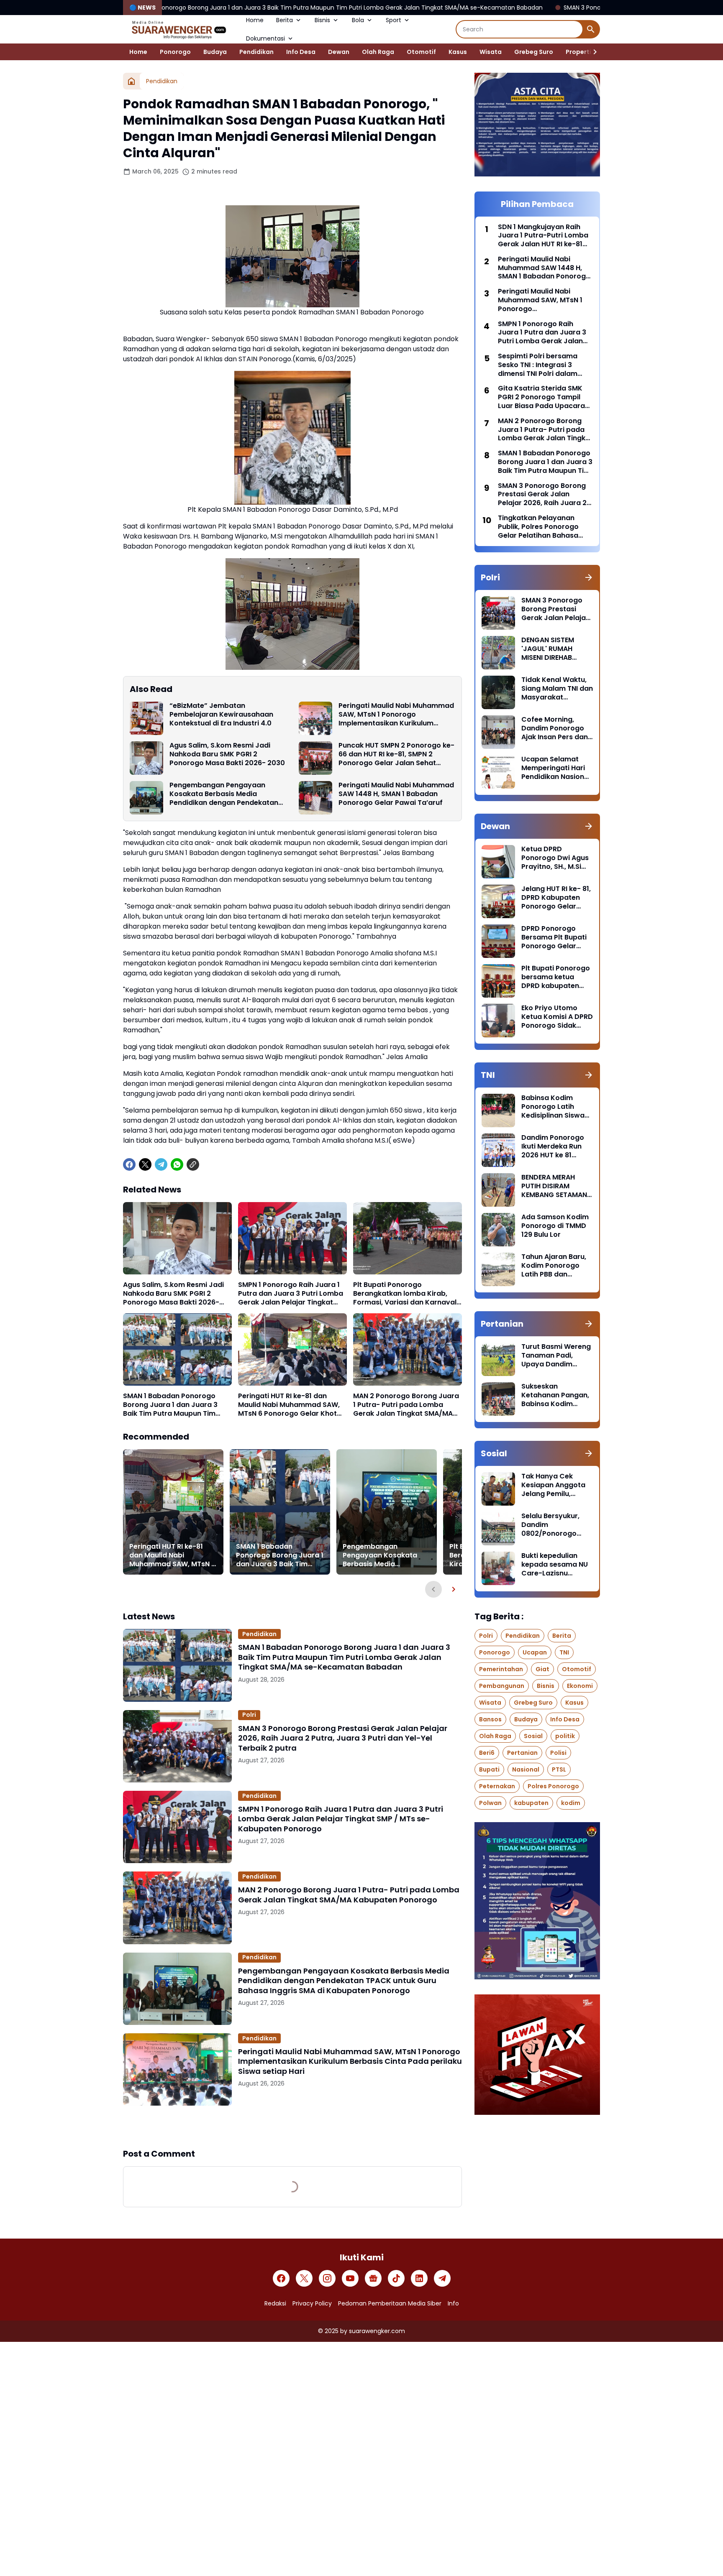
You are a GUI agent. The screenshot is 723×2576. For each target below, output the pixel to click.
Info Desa (301, 52)
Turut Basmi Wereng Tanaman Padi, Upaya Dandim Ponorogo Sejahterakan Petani (556, 1356)
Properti (578, 52)
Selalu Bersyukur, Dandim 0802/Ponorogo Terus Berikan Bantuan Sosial (550, 1525)
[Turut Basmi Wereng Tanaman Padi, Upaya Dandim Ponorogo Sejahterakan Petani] (498, 1359)
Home (255, 20)
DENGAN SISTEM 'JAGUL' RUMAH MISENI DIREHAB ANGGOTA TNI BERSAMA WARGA (550, 649)
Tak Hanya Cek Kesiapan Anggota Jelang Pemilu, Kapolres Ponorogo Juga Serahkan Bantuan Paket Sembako (555, 1485)
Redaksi (275, 2303)
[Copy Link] (193, 1164)
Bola (358, 20)
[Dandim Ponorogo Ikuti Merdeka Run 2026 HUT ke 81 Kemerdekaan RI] (498, 1150)
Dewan (339, 52)
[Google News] (373, 2278)
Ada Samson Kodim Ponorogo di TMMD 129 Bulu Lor (555, 1226)
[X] (145, 1164)
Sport (394, 20)
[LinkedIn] (419, 2278)
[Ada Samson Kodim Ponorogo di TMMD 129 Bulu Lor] (498, 1230)
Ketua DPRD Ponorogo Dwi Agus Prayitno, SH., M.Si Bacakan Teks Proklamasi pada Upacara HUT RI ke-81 (555, 858)
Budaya (215, 52)
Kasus (458, 52)
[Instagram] (327, 2278)
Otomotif (421, 52)
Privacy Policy (312, 2303)
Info (453, 2303)
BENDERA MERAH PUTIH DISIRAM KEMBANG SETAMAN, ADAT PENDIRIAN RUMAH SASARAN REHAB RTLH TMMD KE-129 (555, 1186)
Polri (249, 1715)
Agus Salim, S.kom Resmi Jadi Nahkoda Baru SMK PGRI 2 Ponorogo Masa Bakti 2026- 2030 (227, 754)
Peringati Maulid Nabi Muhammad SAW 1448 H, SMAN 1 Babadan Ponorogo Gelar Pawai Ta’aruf (396, 794)
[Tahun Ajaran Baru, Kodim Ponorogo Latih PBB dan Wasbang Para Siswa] (498, 1269)
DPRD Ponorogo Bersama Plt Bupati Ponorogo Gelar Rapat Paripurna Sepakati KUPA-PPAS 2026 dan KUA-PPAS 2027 (557, 937)
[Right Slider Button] (592, 52)
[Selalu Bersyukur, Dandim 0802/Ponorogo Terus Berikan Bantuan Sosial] (498, 1529)
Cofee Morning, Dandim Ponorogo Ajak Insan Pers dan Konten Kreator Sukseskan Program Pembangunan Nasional (556, 728)
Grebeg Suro (534, 52)
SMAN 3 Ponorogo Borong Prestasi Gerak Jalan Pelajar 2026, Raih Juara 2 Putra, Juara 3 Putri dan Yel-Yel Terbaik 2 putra (343, 1738)
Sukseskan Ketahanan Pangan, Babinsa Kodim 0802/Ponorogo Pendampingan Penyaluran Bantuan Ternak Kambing (556, 1395)
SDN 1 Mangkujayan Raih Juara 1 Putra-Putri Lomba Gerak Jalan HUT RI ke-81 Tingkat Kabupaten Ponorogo (543, 236)
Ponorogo (175, 52)
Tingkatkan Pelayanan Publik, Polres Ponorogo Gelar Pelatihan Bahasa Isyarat (538, 527)
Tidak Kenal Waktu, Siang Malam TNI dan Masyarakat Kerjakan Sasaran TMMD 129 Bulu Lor (557, 689)
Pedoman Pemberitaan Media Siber (390, 2303)
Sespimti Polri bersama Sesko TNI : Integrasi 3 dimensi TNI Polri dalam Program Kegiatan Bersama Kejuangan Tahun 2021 (544, 365)
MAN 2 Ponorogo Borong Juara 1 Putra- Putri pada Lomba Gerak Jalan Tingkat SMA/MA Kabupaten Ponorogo (406, 1405)
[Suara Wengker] (178, 29)
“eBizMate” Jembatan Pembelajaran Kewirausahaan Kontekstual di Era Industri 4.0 (221, 715)
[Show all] (589, 577)
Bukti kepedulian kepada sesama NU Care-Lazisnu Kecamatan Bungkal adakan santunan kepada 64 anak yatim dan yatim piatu (556, 1565)
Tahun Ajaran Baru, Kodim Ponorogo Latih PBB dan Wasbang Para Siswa (554, 1266)
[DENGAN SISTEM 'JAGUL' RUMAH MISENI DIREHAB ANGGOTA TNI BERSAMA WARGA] (498, 653)
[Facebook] (129, 1164)
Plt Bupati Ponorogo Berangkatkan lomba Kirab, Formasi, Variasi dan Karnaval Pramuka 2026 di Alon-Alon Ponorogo (405, 1294)
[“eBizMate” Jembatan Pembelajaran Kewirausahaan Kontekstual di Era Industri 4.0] (146, 718)
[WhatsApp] (177, 1164)
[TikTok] (396, 2278)
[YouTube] (350, 2278)
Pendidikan (256, 52)
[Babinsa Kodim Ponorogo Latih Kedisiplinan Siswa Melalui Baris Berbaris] (498, 1111)
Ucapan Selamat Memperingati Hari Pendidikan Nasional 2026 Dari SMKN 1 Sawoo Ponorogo (556, 768)
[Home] (131, 81)
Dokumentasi (265, 38)
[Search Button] (591, 29)
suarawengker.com (377, 2331)
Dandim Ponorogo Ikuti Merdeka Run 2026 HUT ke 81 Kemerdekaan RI (553, 1146)
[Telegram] (161, 1164)
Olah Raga (378, 52)
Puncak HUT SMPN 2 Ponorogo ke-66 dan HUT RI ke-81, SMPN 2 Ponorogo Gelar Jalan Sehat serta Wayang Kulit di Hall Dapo (396, 754)
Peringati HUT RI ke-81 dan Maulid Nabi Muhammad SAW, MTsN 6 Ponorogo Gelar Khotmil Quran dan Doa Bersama (292, 1405)
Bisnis (322, 20)
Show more (292, 2127)
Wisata (491, 52)
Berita (285, 20)
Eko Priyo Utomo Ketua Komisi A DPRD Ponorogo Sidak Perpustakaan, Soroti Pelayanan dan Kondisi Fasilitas (557, 1017)
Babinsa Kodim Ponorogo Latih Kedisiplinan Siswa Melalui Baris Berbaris (553, 1107)
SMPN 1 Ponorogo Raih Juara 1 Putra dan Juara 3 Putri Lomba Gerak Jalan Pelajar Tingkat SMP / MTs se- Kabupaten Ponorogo (291, 1294)
